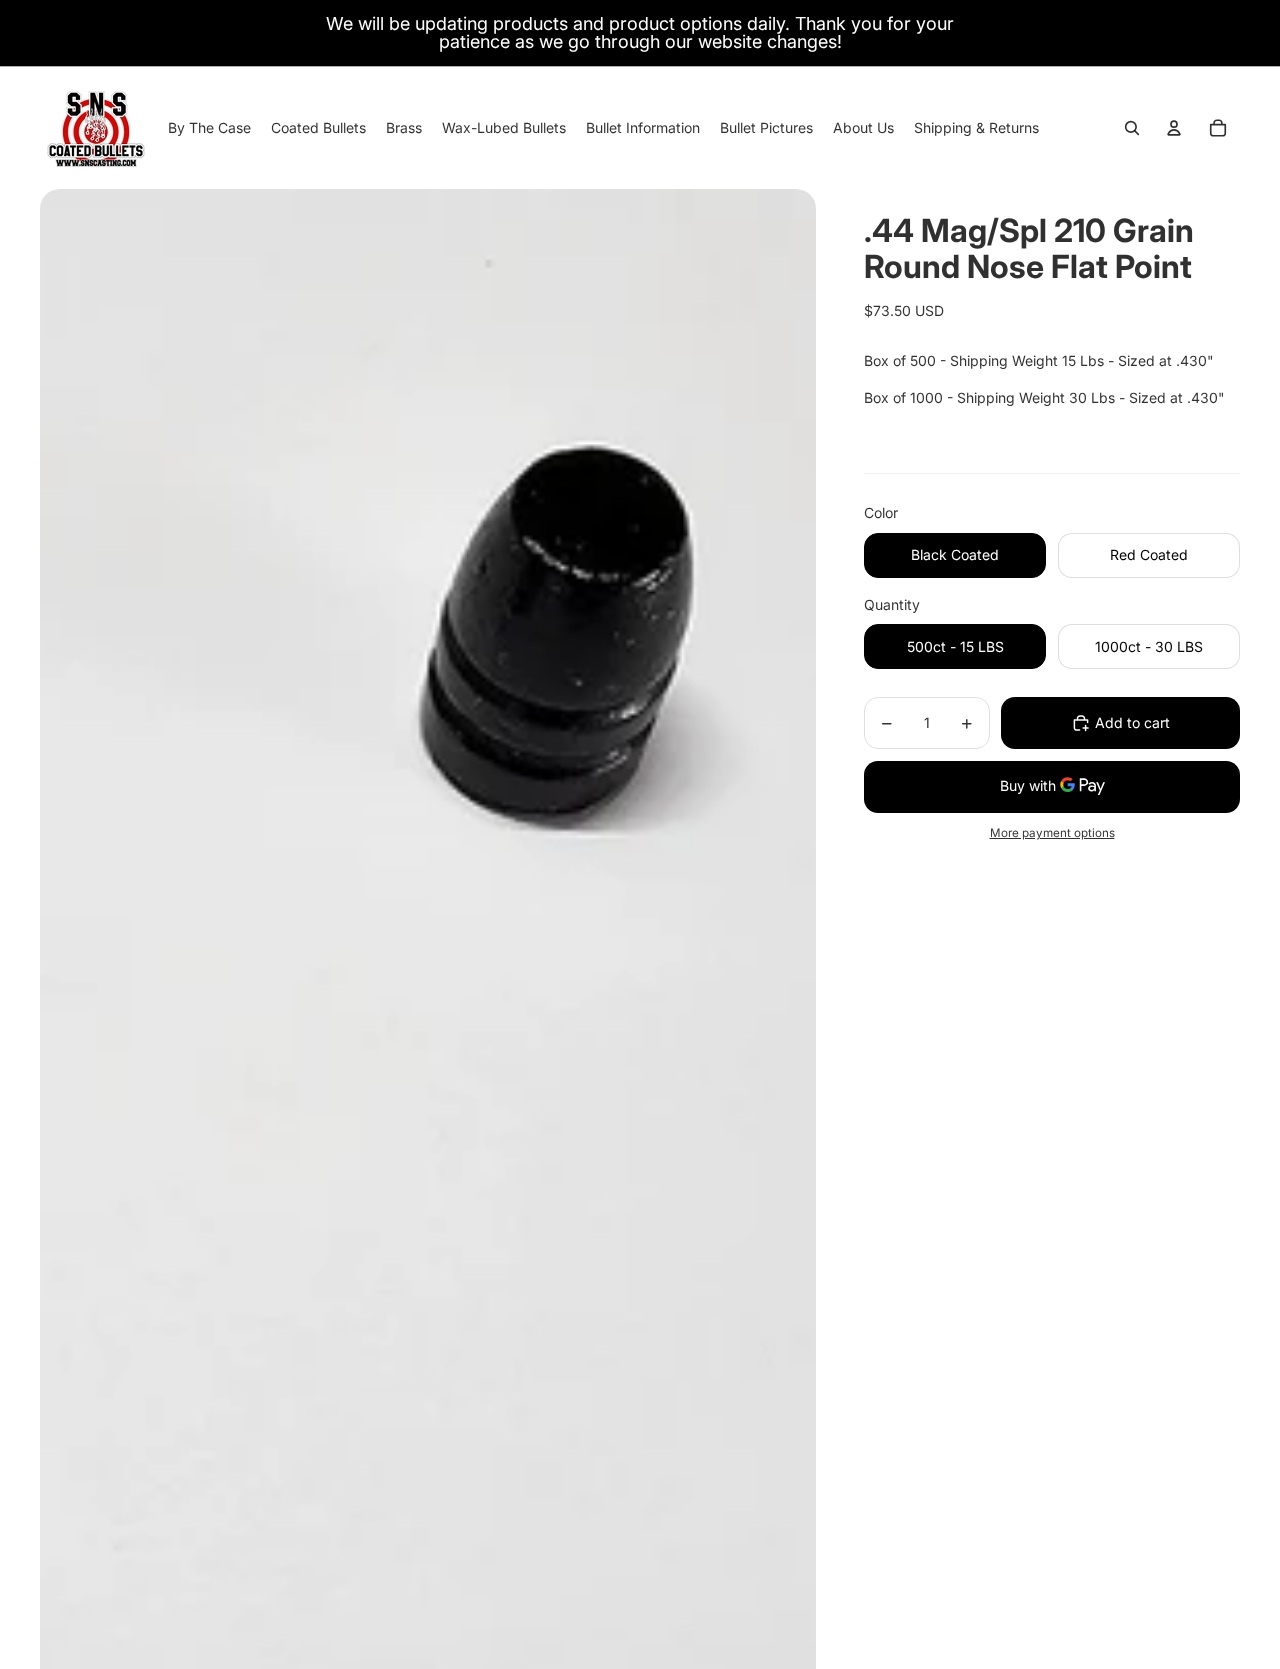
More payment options (1052, 833)
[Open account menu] (1174, 128)
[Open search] (1132, 128)
